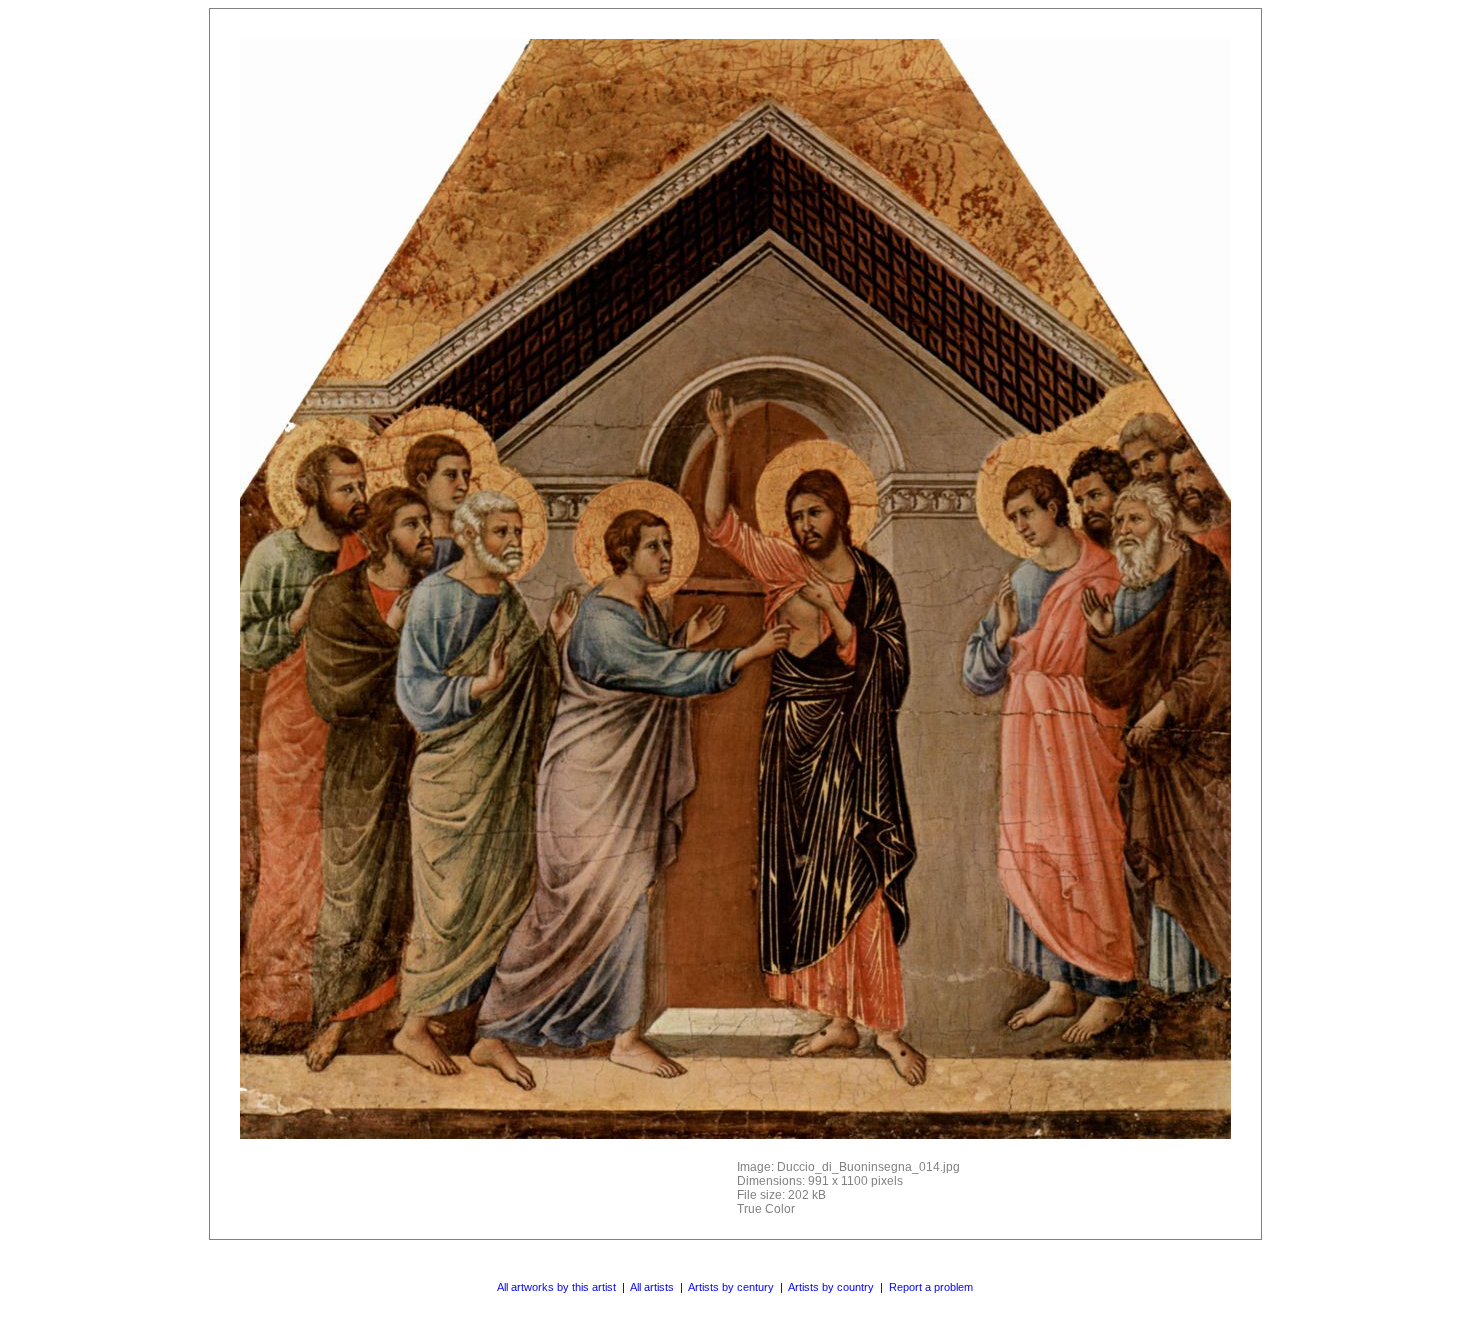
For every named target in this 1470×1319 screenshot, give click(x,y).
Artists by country (831, 1287)
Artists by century (731, 1287)
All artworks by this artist (556, 1287)
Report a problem (931, 1287)
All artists (652, 1287)
